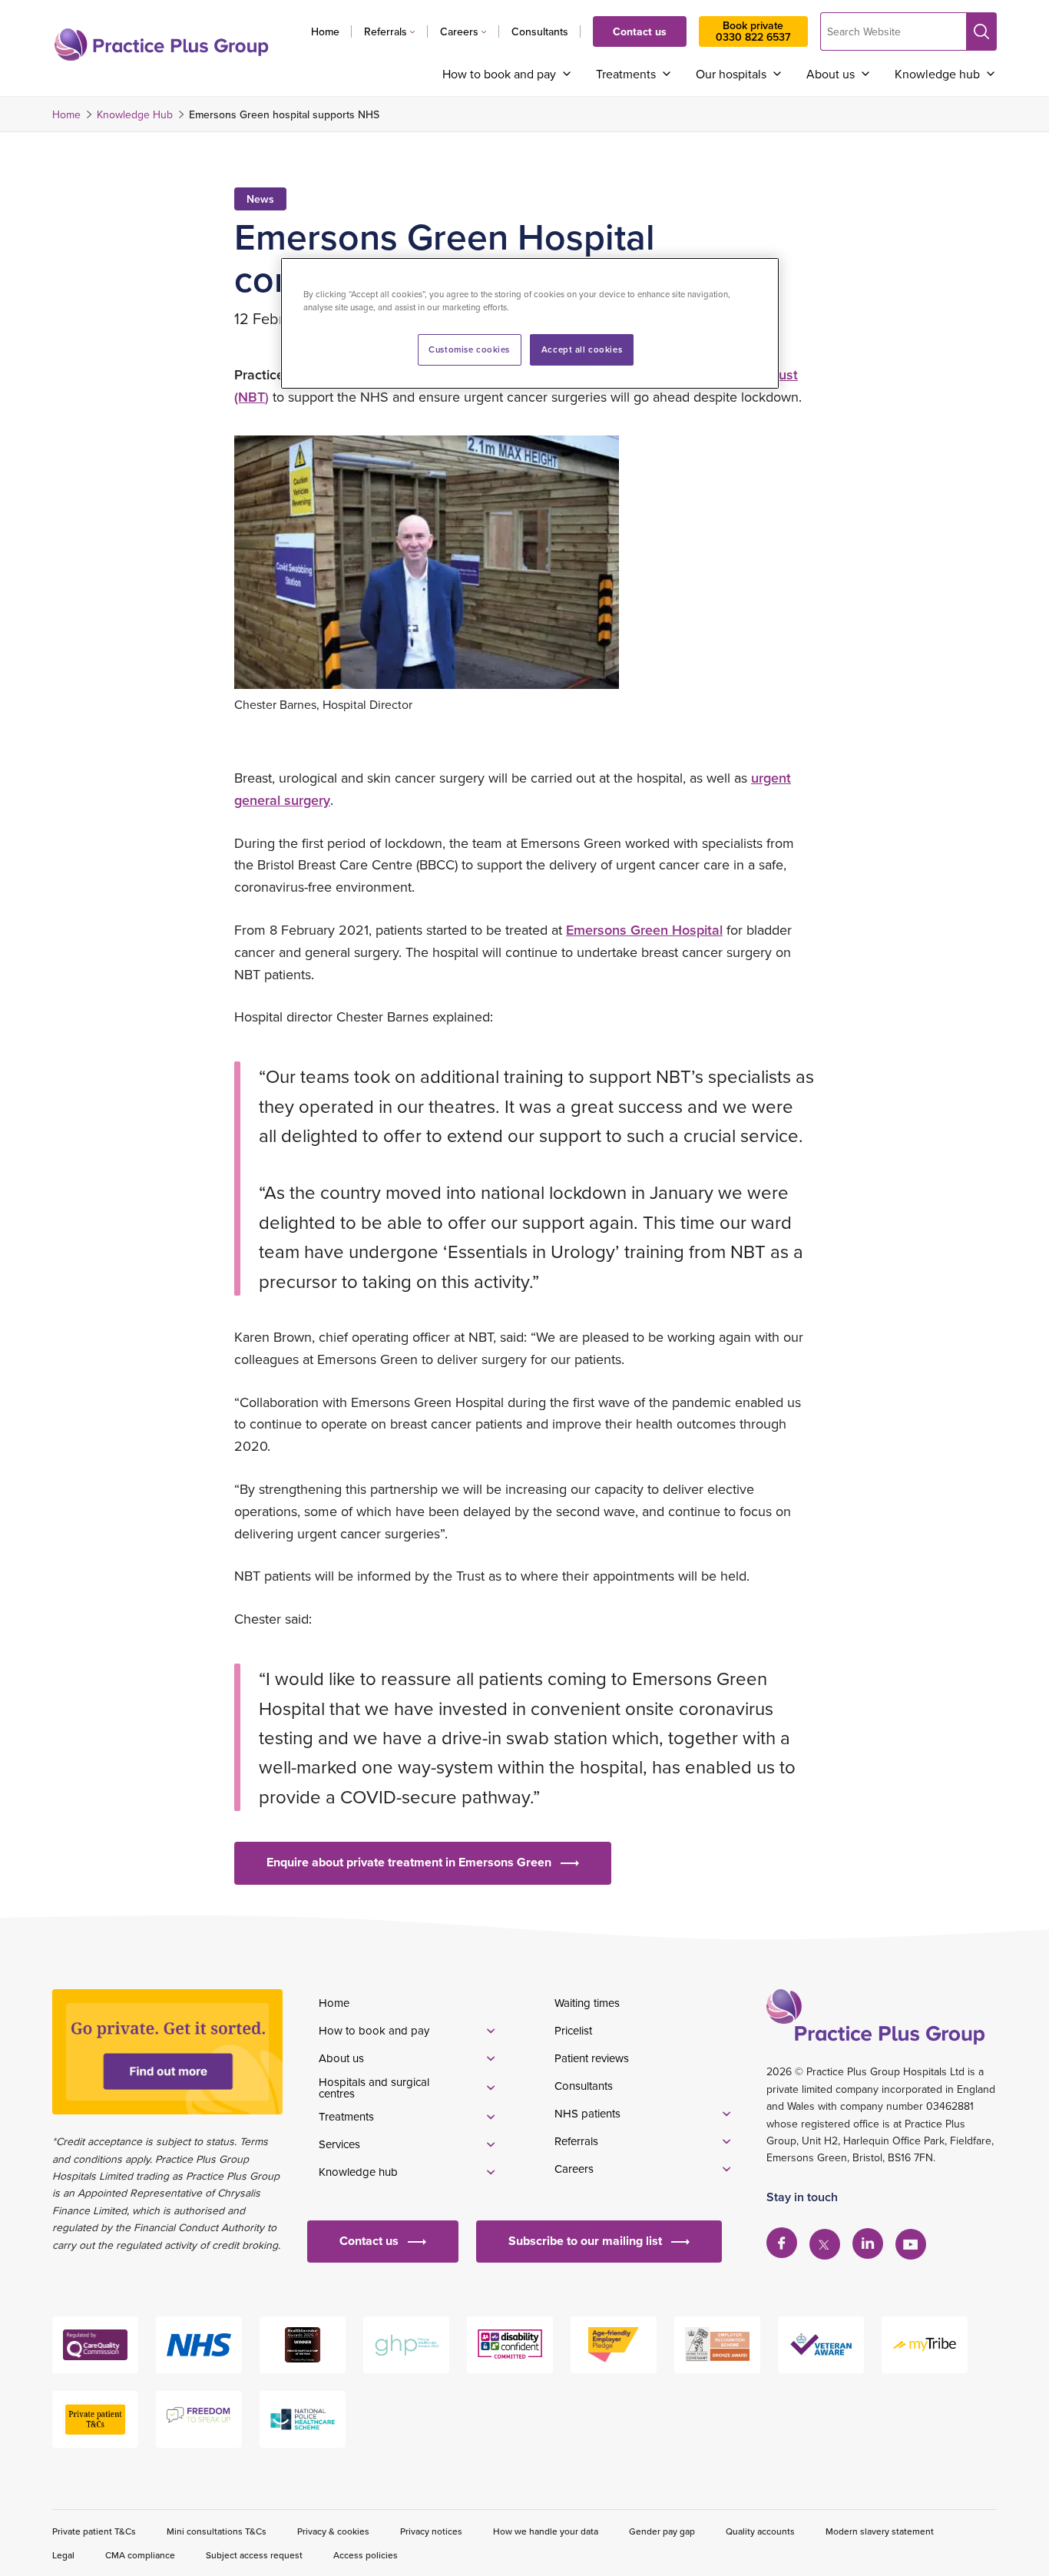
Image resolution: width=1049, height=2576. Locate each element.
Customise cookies (469, 349)
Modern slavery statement (880, 2531)
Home (325, 31)
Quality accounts (760, 2531)
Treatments (626, 74)
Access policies (366, 2555)
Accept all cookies (582, 349)
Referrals (386, 31)
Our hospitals (731, 74)
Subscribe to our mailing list (585, 2241)
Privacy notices (431, 2531)
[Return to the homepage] (161, 45)
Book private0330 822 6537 (753, 31)
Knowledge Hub (135, 114)
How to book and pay (499, 74)
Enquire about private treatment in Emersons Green (409, 1862)
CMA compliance (140, 2555)
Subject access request (254, 2555)
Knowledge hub (937, 74)
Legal (63, 2555)
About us (831, 74)
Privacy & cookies (333, 2531)
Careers (459, 31)
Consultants (540, 31)
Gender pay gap (662, 2531)
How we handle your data (546, 2531)
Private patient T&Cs (94, 2531)
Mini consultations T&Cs (217, 2531)
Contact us (640, 31)
